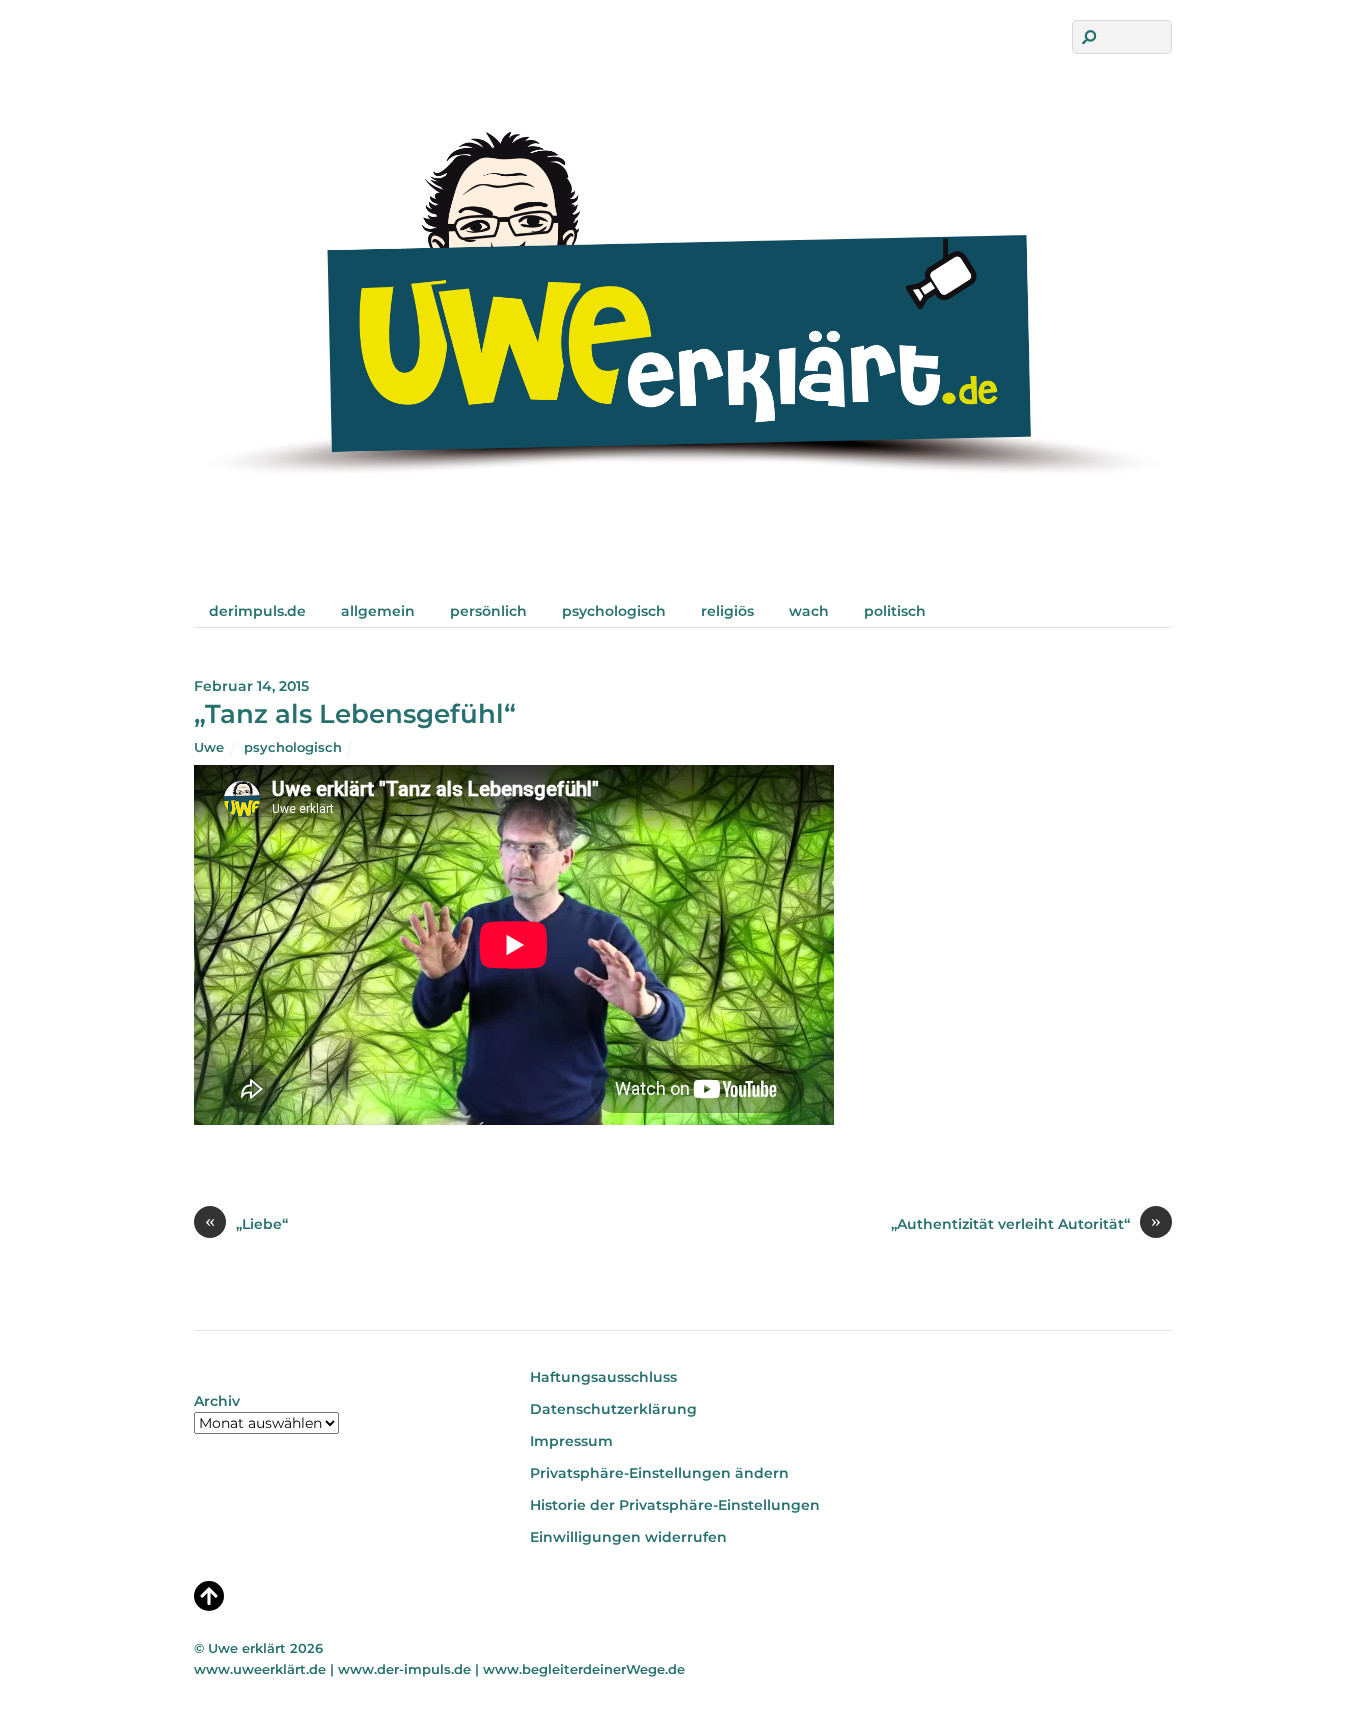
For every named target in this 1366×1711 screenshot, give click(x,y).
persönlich (488, 611)
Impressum (571, 1441)
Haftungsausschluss (603, 1377)
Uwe (209, 747)
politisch (895, 611)
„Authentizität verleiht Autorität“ (1026, 1223)
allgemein (378, 611)
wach (809, 611)
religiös (727, 611)
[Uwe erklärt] (683, 552)
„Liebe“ (246, 1223)
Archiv (217, 1401)
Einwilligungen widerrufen (628, 1537)
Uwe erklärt (247, 1648)
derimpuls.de (257, 611)
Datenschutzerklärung (613, 1409)
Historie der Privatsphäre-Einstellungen (675, 1505)
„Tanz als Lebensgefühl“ (355, 714)
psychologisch (614, 611)
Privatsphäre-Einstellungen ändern (659, 1473)
